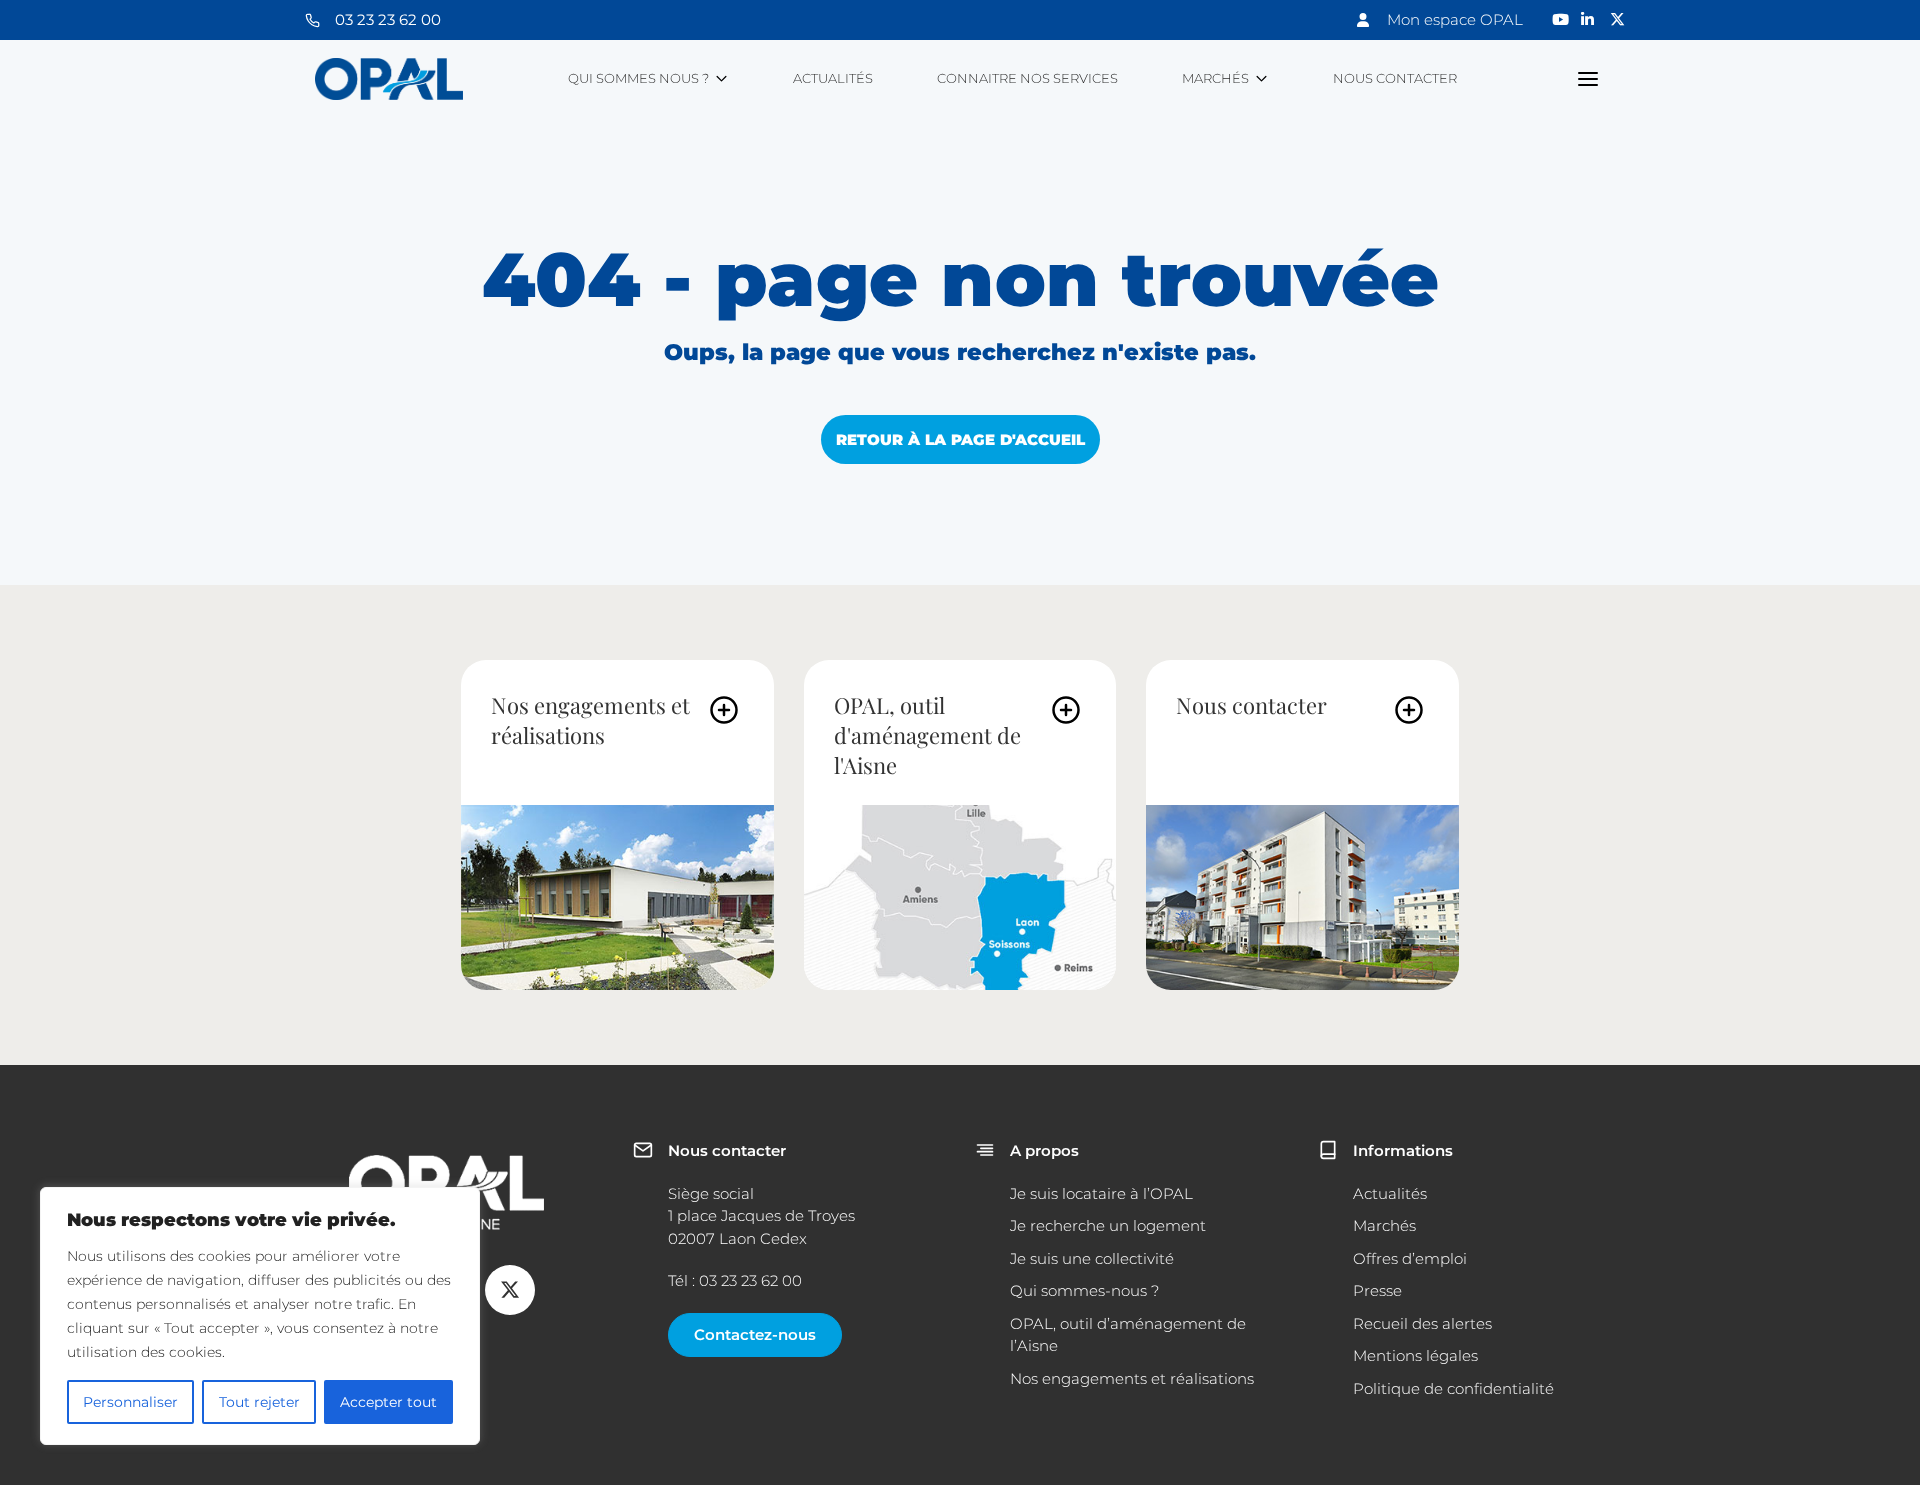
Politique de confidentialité (1453, 1388)
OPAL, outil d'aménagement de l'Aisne (927, 735)
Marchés (1215, 78)
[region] (260, 1316)
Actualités (833, 78)
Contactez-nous (755, 1334)
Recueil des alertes (1422, 1323)
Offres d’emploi (1410, 1258)
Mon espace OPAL (1455, 19)
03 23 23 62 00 (388, 19)
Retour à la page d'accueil (960, 439)
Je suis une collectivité (1092, 1258)
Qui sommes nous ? (638, 78)
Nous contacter (1395, 78)
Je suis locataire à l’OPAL (1101, 1193)
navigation (1588, 79)
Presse (1377, 1290)
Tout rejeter (259, 1402)
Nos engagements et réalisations (590, 720)
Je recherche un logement (1108, 1225)
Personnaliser (130, 1402)
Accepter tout (388, 1402)
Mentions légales (1415, 1355)
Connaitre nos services (1027, 78)
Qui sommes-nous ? (1084, 1290)
